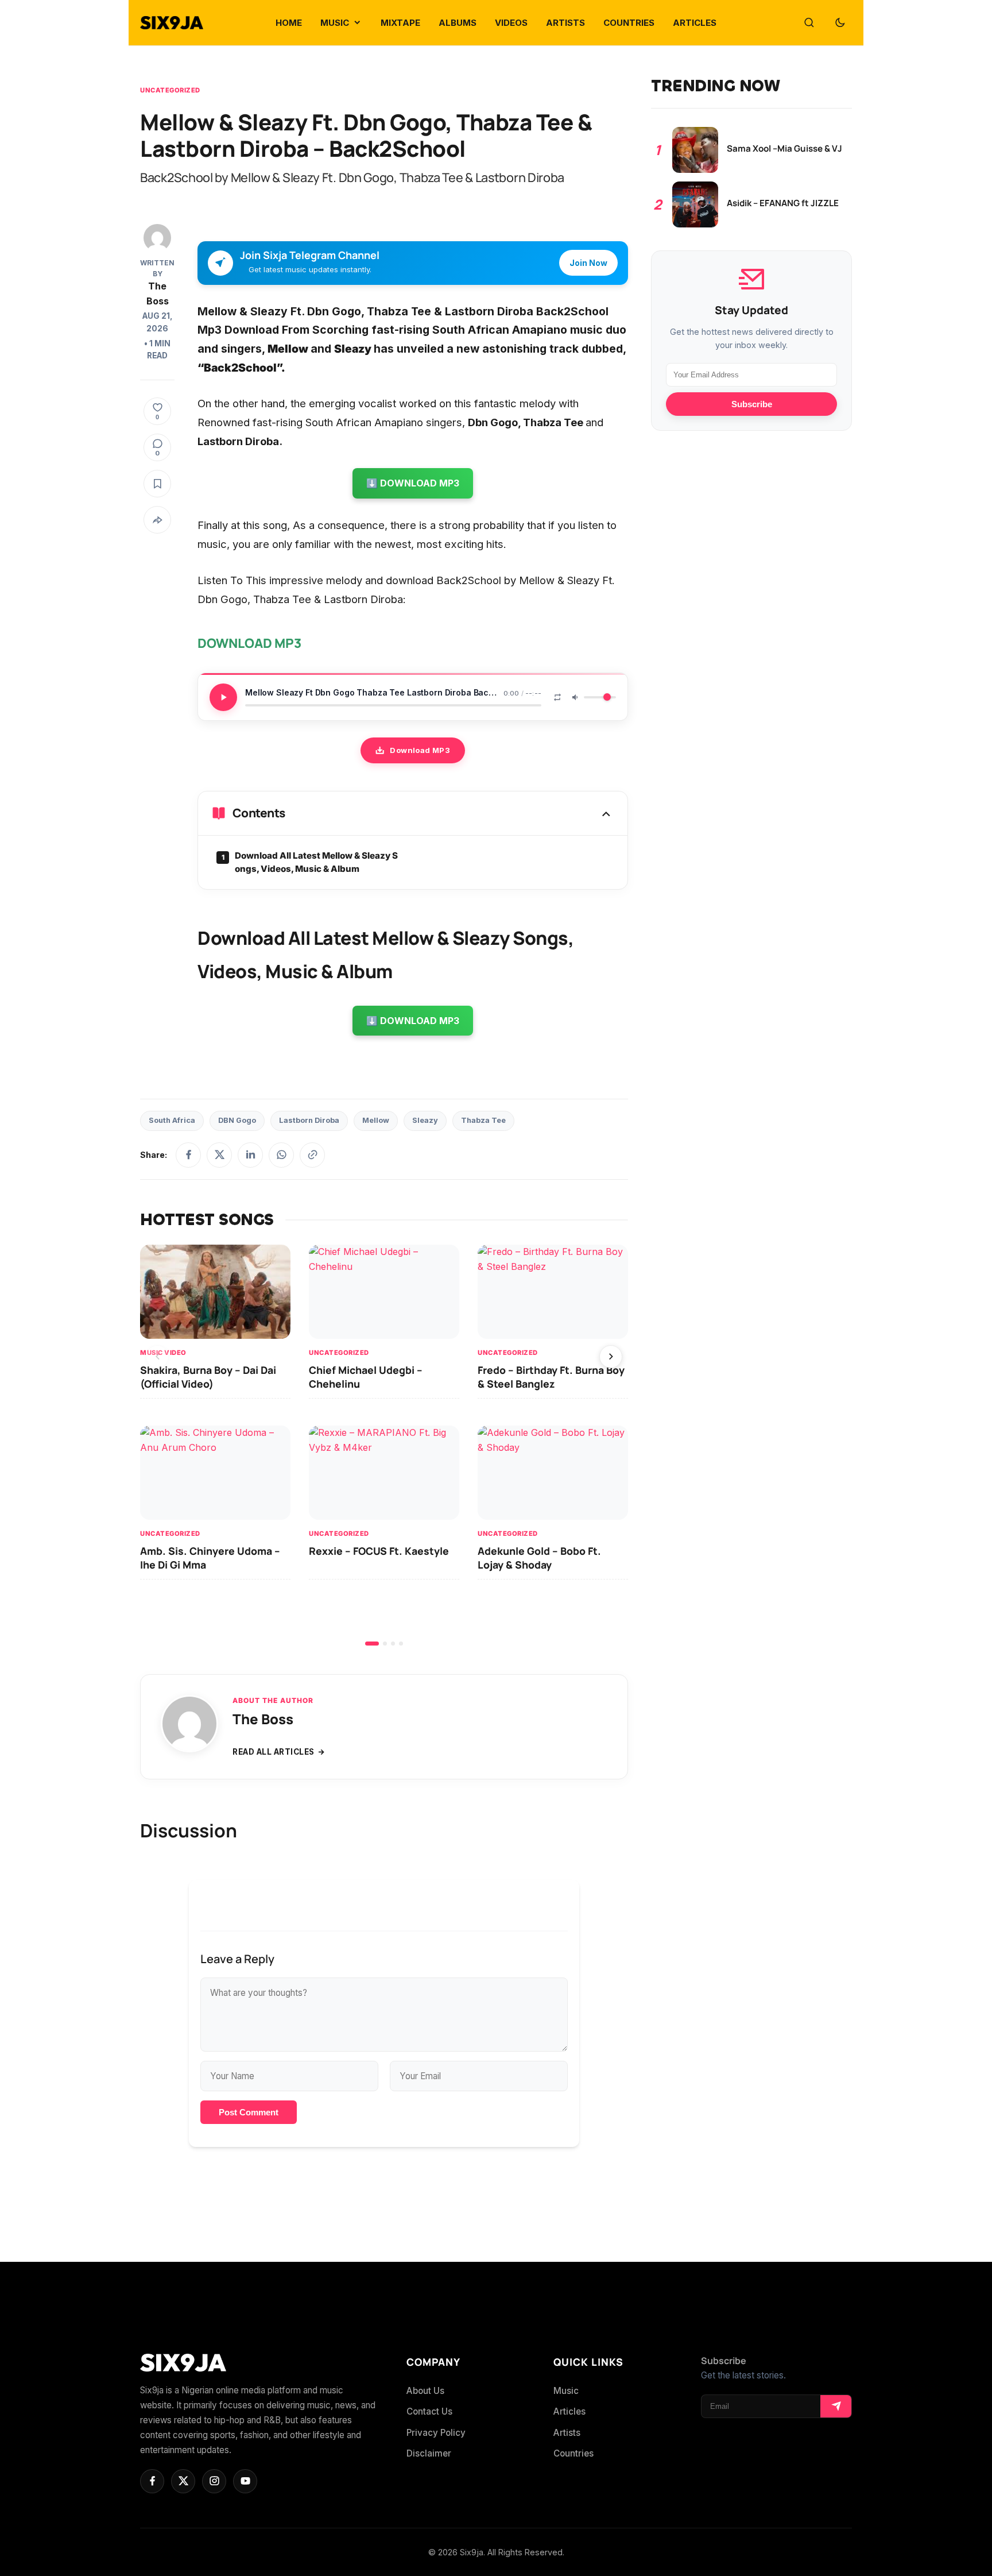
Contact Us (429, 2411)
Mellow (376, 1120)
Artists (567, 2433)
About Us (425, 2391)
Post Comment (249, 2112)
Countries (573, 2453)
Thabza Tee (483, 1120)
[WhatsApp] (281, 1155)
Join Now (588, 263)
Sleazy (425, 1120)
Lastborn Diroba (309, 1120)
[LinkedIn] (250, 1155)
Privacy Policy (436, 2433)
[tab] (372, 1644)
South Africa (172, 1120)
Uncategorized (170, 90)
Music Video (163, 1352)
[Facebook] (188, 1155)
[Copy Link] (312, 1155)
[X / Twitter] (219, 1155)
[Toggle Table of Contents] (606, 813)
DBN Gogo (237, 1120)
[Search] (809, 23)
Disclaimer (429, 2453)
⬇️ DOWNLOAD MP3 (413, 483)
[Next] (611, 1357)
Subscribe (752, 404)
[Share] (157, 520)
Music (566, 2391)
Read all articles (274, 1752)
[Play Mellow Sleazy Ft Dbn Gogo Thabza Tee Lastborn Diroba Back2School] (223, 697)
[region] (384, 1445)
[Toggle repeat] (557, 697)
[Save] (157, 484)
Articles (569, 2411)
